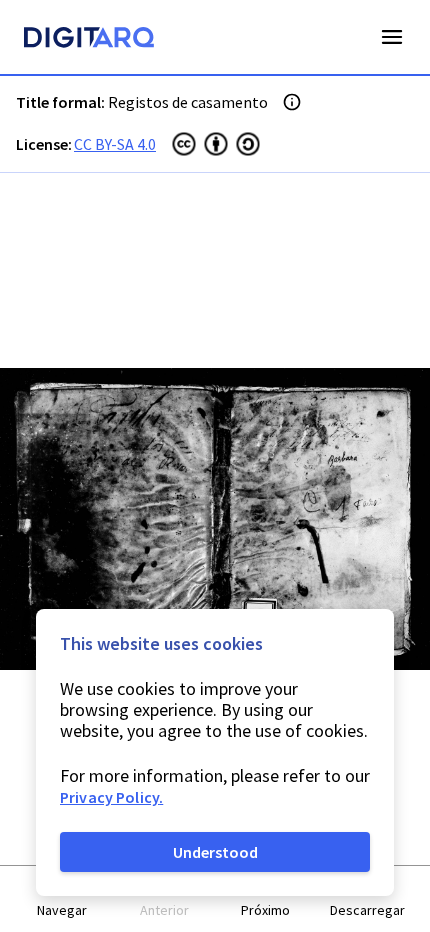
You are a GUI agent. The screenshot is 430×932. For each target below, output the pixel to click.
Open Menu (392, 37)
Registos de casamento (188, 102)
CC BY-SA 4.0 (115, 144)
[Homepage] (89, 40)
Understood (215, 852)
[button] (63, 899)
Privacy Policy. (111, 797)
